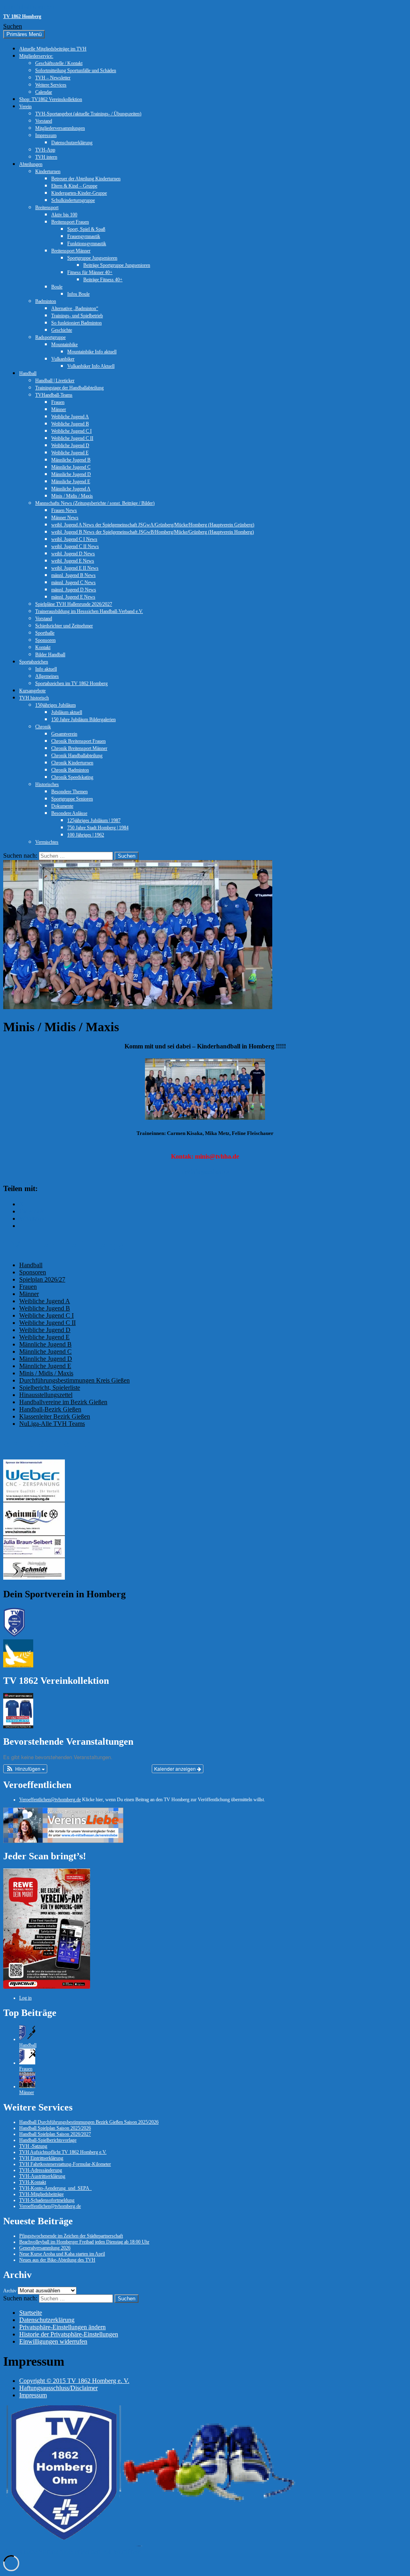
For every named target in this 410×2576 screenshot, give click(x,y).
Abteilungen (31, 164)
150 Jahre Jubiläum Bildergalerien (83, 720)
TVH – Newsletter (53, 78)
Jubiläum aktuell (67, 712)
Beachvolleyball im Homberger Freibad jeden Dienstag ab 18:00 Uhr (84, 2242)
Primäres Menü (24, 34)
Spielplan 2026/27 (42, 1279)
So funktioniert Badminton (76, 323)
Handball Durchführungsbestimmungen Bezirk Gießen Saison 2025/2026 (89, 2122)
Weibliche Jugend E (70, 453)
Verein (25, 107)
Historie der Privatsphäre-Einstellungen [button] (69, 2334)
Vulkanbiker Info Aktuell (91, 366)
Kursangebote (32, 691)
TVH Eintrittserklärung (41, 2158)
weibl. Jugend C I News (74, 539)
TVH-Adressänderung (41, 2170)
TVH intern (46, 157)
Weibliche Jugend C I (71, 431)
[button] (25, 1769)
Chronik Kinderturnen (72, 763)
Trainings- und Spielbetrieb (77, 316)
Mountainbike (64, 345)
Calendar (44, 92)
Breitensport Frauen (70, 222)
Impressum (46, 135)
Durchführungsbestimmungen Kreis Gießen (74, 1380)
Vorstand (44, 121)
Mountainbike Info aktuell (92, 352)
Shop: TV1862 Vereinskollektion (51, 99)
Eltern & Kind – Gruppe (74, 186)
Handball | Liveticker (55, 381)
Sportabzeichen (34, 662)
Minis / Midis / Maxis (72, 496)
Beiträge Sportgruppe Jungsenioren (117, 265)
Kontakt (43, 647)
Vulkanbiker (63, 359)
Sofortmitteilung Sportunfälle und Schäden (76, 71)
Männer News (65, 518)
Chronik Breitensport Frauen (78, 741)
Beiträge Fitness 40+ (103, 280)
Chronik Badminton (70, 770)
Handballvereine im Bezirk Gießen (63, 1402)
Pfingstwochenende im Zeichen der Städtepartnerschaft (71, 2236)
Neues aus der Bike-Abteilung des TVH (57, 2260)
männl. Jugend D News (74, 590)
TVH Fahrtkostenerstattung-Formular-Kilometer (65, 2164)
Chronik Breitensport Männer (79, 748)
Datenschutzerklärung (72, 143)
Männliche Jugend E (71, 482)
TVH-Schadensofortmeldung (47, 2200)
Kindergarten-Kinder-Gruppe (79, 193)
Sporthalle (45, 633)
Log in (25, 1998)
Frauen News (64, 510)
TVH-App (45, 150)
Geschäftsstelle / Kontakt (59, 63)
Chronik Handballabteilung (77, 756)
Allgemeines (47, 676)
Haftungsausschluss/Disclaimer (58, 2388)
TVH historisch (34, 698)
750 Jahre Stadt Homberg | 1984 (98, 828)
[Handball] (27, 2039)
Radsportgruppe (50, 337)
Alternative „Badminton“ (75, 308)
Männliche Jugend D (71, 474)
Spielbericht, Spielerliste (50, 1388)
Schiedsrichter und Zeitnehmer (64, 626)
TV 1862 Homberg (22, 16)
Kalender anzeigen (176, 1769)
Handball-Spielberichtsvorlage (48, 2140)
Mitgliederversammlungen (60, 128)
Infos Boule (78, 294)
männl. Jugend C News (73, 583)
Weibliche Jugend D (70, 445)
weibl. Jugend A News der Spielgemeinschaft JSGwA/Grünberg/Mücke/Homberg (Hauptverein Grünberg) (153, 525)
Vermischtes (47, 842)
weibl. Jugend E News (73, 561)
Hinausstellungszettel (46, 1395)
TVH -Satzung (33, 2146)
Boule (57, 287)
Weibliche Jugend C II (72, 438)
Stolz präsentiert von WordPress (100, 2551)
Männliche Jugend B (71, 460)
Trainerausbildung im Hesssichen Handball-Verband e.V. (89, 611)
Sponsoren (45, 640)
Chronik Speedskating (72, 777)
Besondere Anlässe (69, 813)
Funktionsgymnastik (87, 244)
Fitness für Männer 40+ (90, 272)
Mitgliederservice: (36, 56)
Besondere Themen (69, 792)
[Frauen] (27, 2063)
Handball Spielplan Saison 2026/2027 (55, 2134)
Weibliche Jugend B (70, 424)
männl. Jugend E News (73, 597)
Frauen (58, 402)
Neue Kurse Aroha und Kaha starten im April (62, 2254)
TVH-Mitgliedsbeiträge (41, 2194)
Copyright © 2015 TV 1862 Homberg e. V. (74, 2381)
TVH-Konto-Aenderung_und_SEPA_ (55, 2188)
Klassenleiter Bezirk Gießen (55, 1416)
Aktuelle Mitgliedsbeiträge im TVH (53, 49)
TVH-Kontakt (33, 2182)
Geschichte (62, 330)
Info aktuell (46, 669)
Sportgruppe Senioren (72, 799)
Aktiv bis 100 (64, 215)
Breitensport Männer (71, 251)
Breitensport (47, 208)
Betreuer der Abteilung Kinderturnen (86, 179)
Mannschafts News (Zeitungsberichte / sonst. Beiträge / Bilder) (95, 503)
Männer (59, 409)
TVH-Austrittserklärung (42, 2176)
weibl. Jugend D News (73, 554)
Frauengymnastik (84, 236)
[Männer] (27, 2086)
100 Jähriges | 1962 (86, 835)
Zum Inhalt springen (29, 7)
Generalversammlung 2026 (45, 2248)
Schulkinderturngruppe (73, 200)
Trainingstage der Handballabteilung (69, 388)
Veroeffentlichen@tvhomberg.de (50, 1800)
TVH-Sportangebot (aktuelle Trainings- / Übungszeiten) (88, 114)
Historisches (47, 784)
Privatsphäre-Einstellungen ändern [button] (62, 2327)
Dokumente (62, 806)
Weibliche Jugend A (70, 417)
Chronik (43, 727)
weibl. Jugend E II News (75, 568)
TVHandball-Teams (54, 395)
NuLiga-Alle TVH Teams (52, 1424)
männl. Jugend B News (73, 575)
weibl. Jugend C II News (75, 546)
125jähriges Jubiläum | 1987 (94, 820)
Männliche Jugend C (71, 467)
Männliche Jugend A (71, 489)
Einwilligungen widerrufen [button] (53, 2341)
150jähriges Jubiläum (55, 705)
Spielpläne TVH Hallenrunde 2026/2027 (74, 604)
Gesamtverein (64, 734)
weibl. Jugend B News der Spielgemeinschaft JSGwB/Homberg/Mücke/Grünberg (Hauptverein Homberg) (153, 532)
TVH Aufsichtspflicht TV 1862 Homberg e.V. (63, 2152)
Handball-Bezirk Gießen (50, 1409)
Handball (28, 373)
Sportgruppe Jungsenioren (92, 258)
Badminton (46, 301)
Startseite (31, 2313)
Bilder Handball (50, 655)
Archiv (10, 2291)
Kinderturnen (48, 171)
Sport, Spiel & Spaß (86, 229)
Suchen (13, 26)
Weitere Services (51, 85)
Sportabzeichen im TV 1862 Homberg (71, 683)
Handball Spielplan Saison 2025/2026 (55, 2128)
